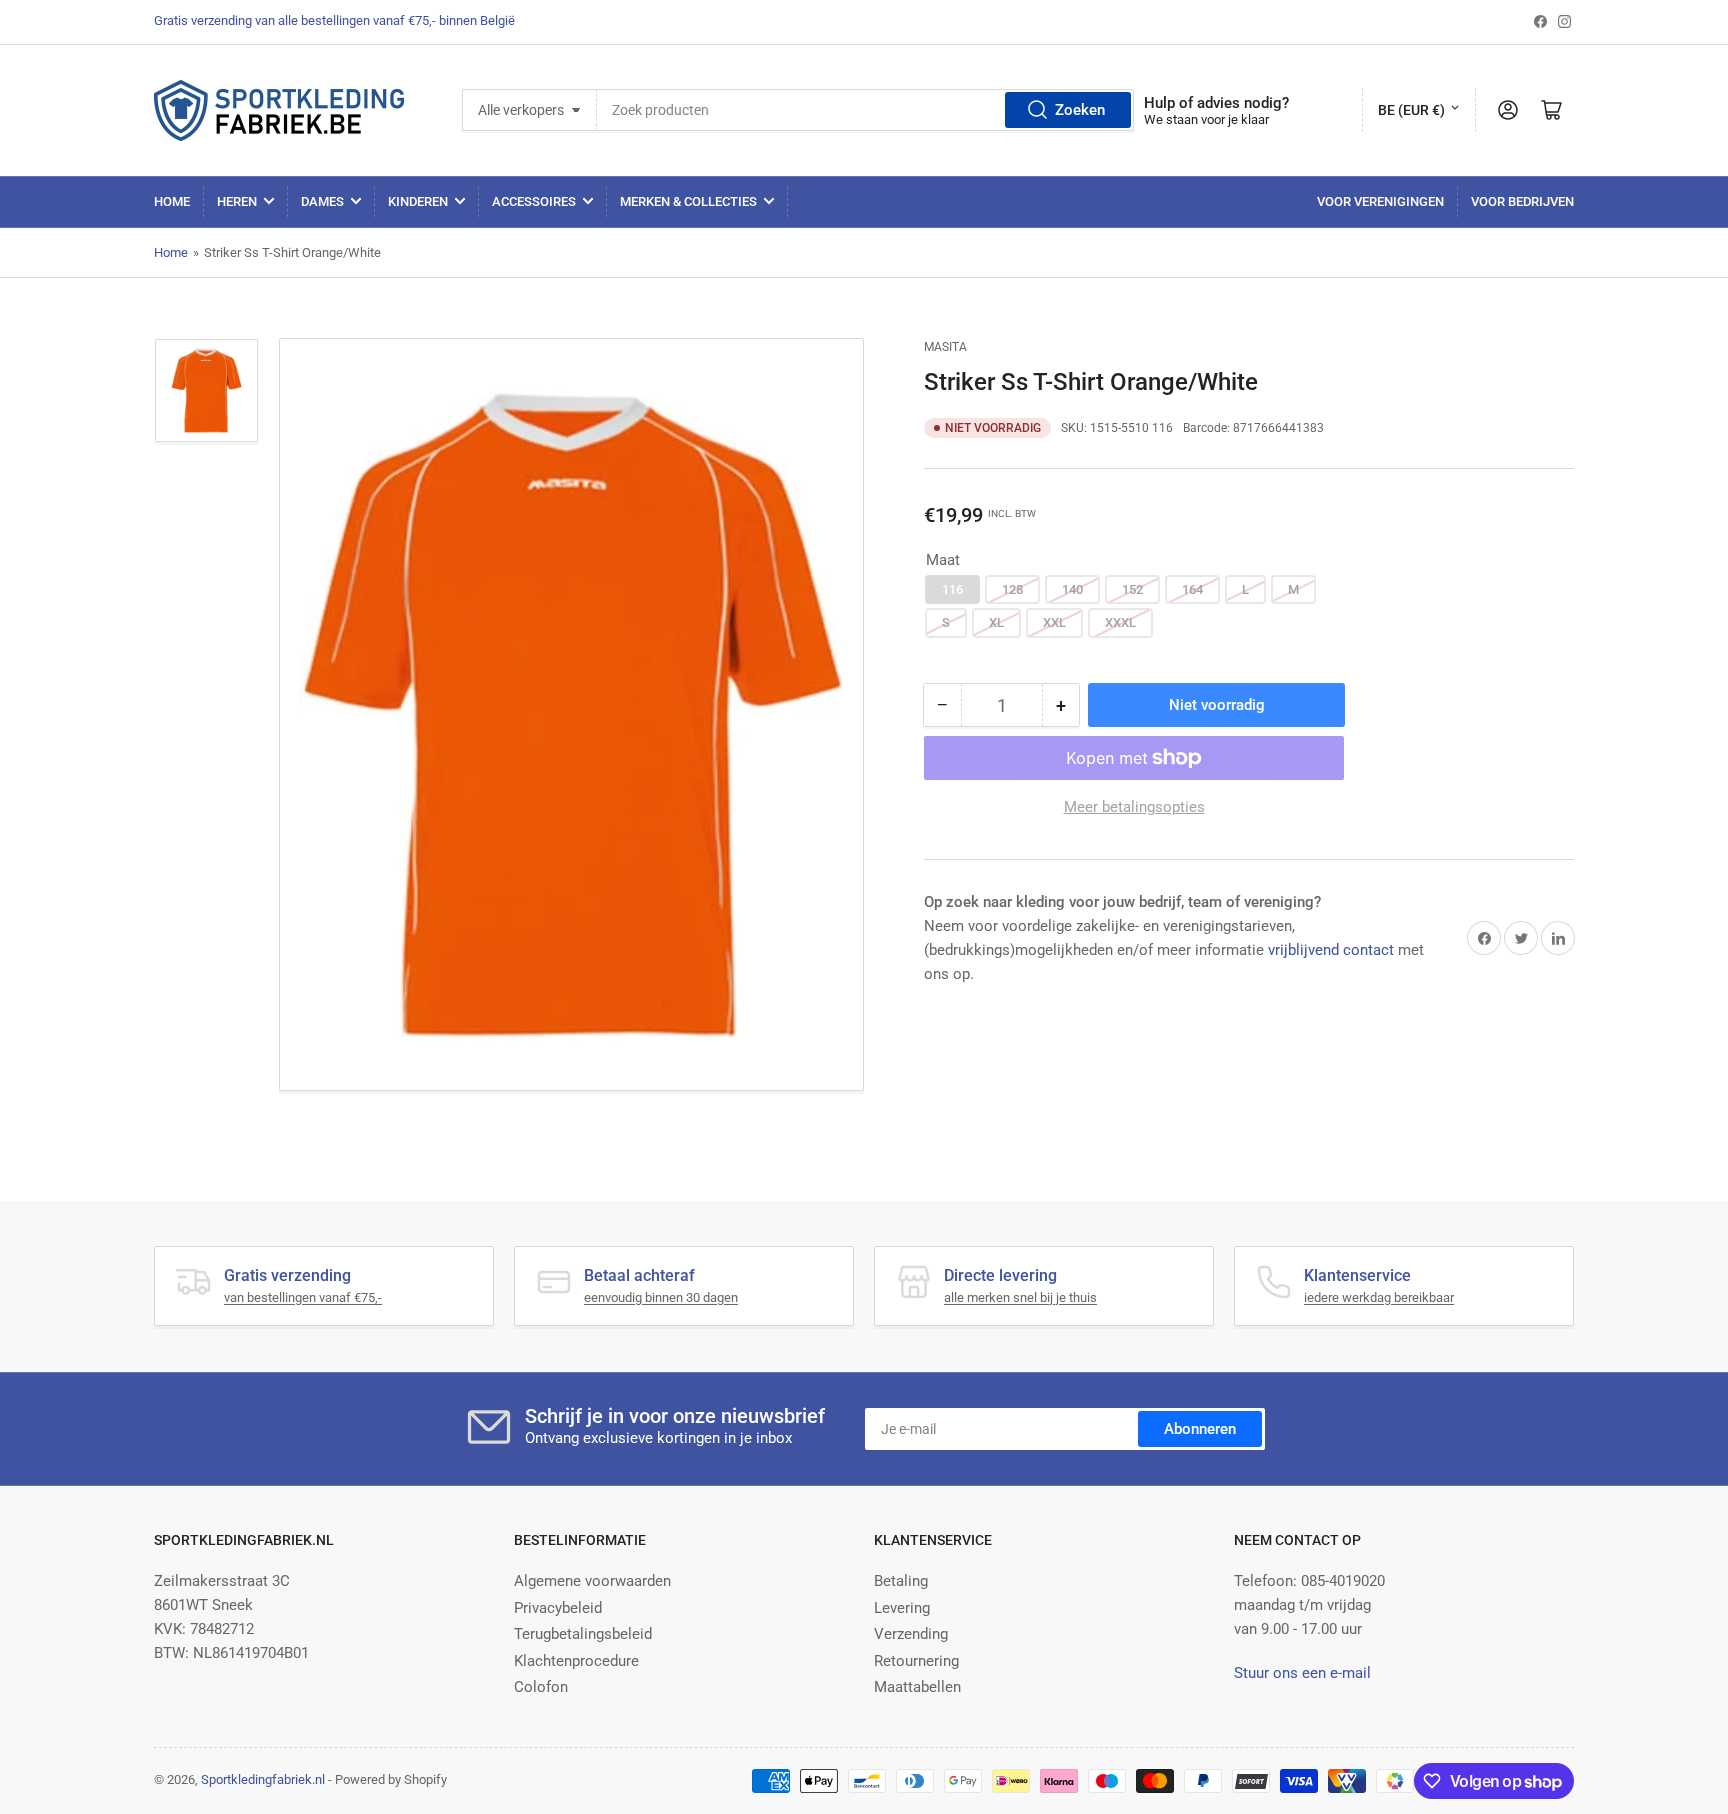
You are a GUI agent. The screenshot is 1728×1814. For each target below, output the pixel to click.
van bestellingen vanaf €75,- (303, 1297)
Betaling (901, 1581)
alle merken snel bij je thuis (1020, 1297)
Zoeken (1080, 110)
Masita (945, 347)
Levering (902, 1608)
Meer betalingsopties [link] (1134, 807)
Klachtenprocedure (576, 1661)
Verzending (911, 1634)
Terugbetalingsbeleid (583, 1634)
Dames (322, 201)
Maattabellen (917, 1687)
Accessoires (534, 201)
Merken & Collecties (688, 201)
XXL (1054, 622)
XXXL (1120, 622)
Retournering (916, 1661)
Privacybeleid (558, 1608)
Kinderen (418, 201)
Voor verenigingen (1380, 201)
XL (996, 622)
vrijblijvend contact (1331, 950)
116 (952, 589)
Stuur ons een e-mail (1302, 1673)
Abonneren (1200, 1429)
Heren (237, 201)
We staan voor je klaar (1206, 119)
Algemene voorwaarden (592, 1581)
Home (172, 201)
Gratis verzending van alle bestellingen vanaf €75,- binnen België (334, 20)
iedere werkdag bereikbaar (1379, 1297)
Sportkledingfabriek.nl (263, 1779)
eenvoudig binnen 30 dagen (661, 1297)
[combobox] (866, 110)
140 (1072, 589)
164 (1192, 589)
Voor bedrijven (1522, 201)
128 (1012, 589)
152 (1132, 589)
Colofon (541, 1687)
